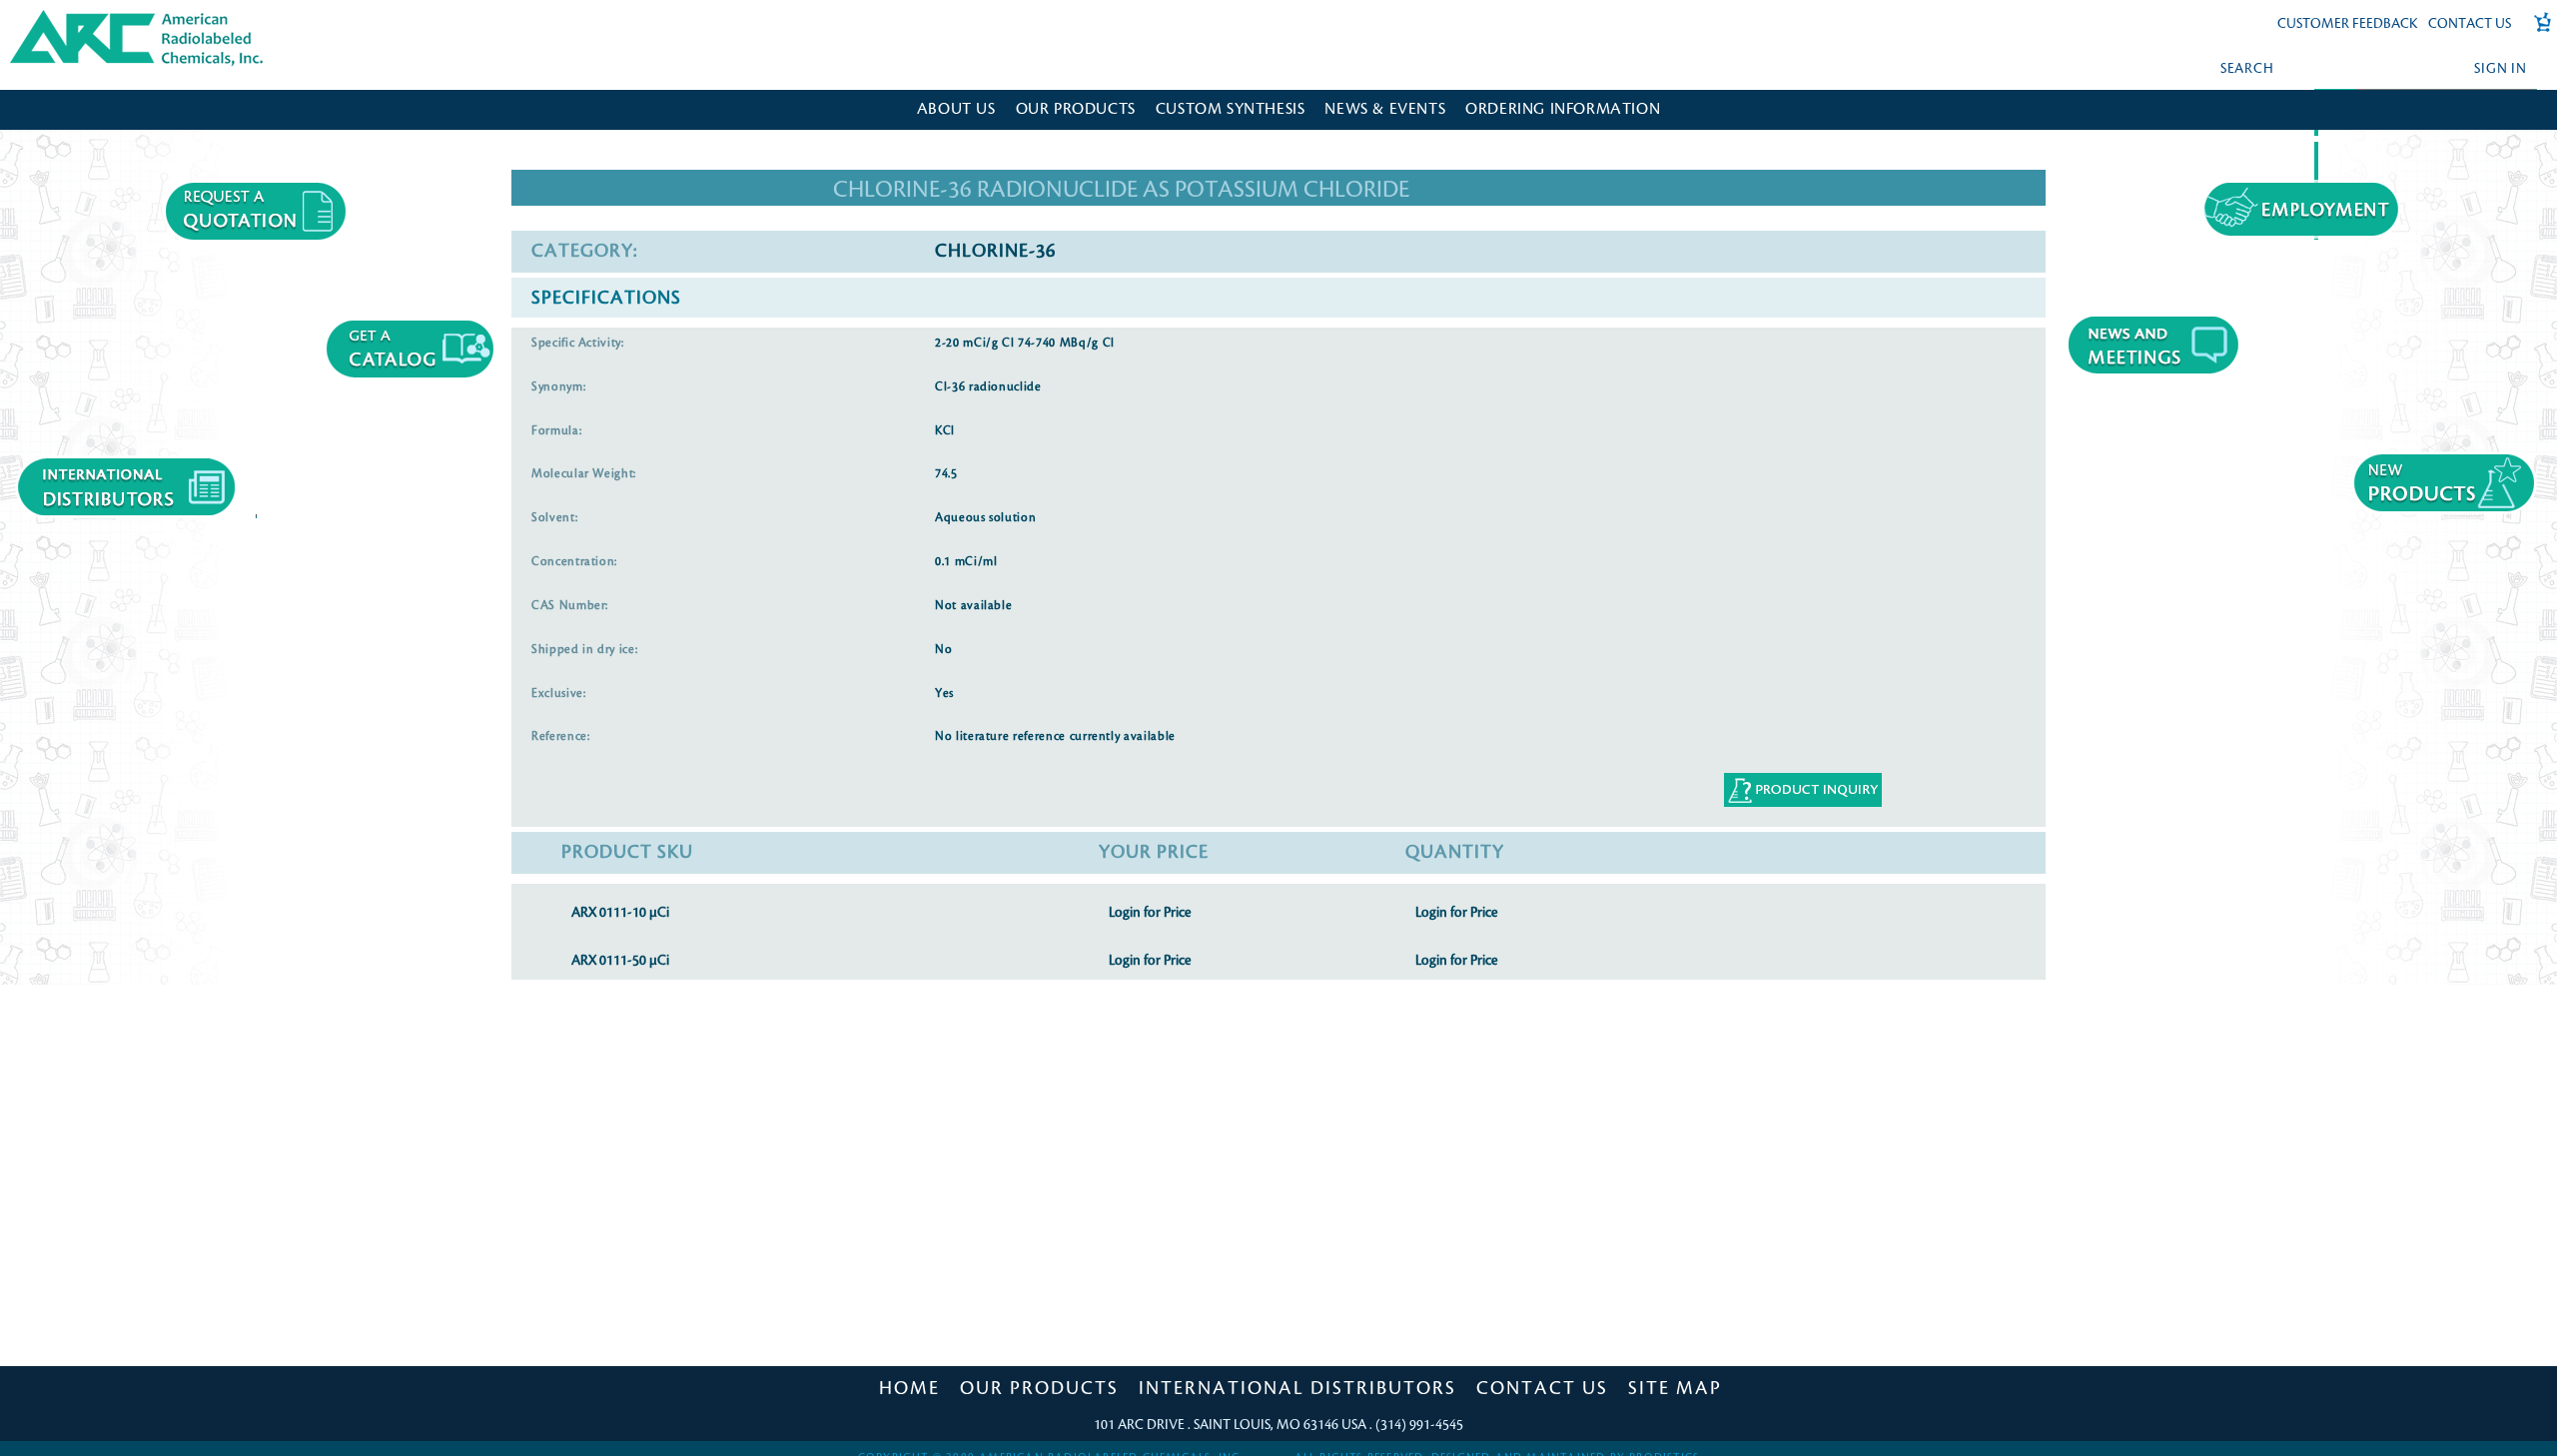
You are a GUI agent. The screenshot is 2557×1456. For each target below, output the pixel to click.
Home (909, 1388)
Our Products (1039, 1388)
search (2247, 68)
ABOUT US (956, 109)
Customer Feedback (2348, 23)
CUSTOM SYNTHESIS (1231, 109)
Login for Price (1150, 912)
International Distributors (1297, 1388)
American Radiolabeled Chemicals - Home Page (97, 16)
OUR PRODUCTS (1076, 109)
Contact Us (2470, 23)
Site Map (1675, 1388)
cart (2536, 32)
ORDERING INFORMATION (1563, 109)
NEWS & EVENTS (1385, 109)
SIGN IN (2500, 68)
